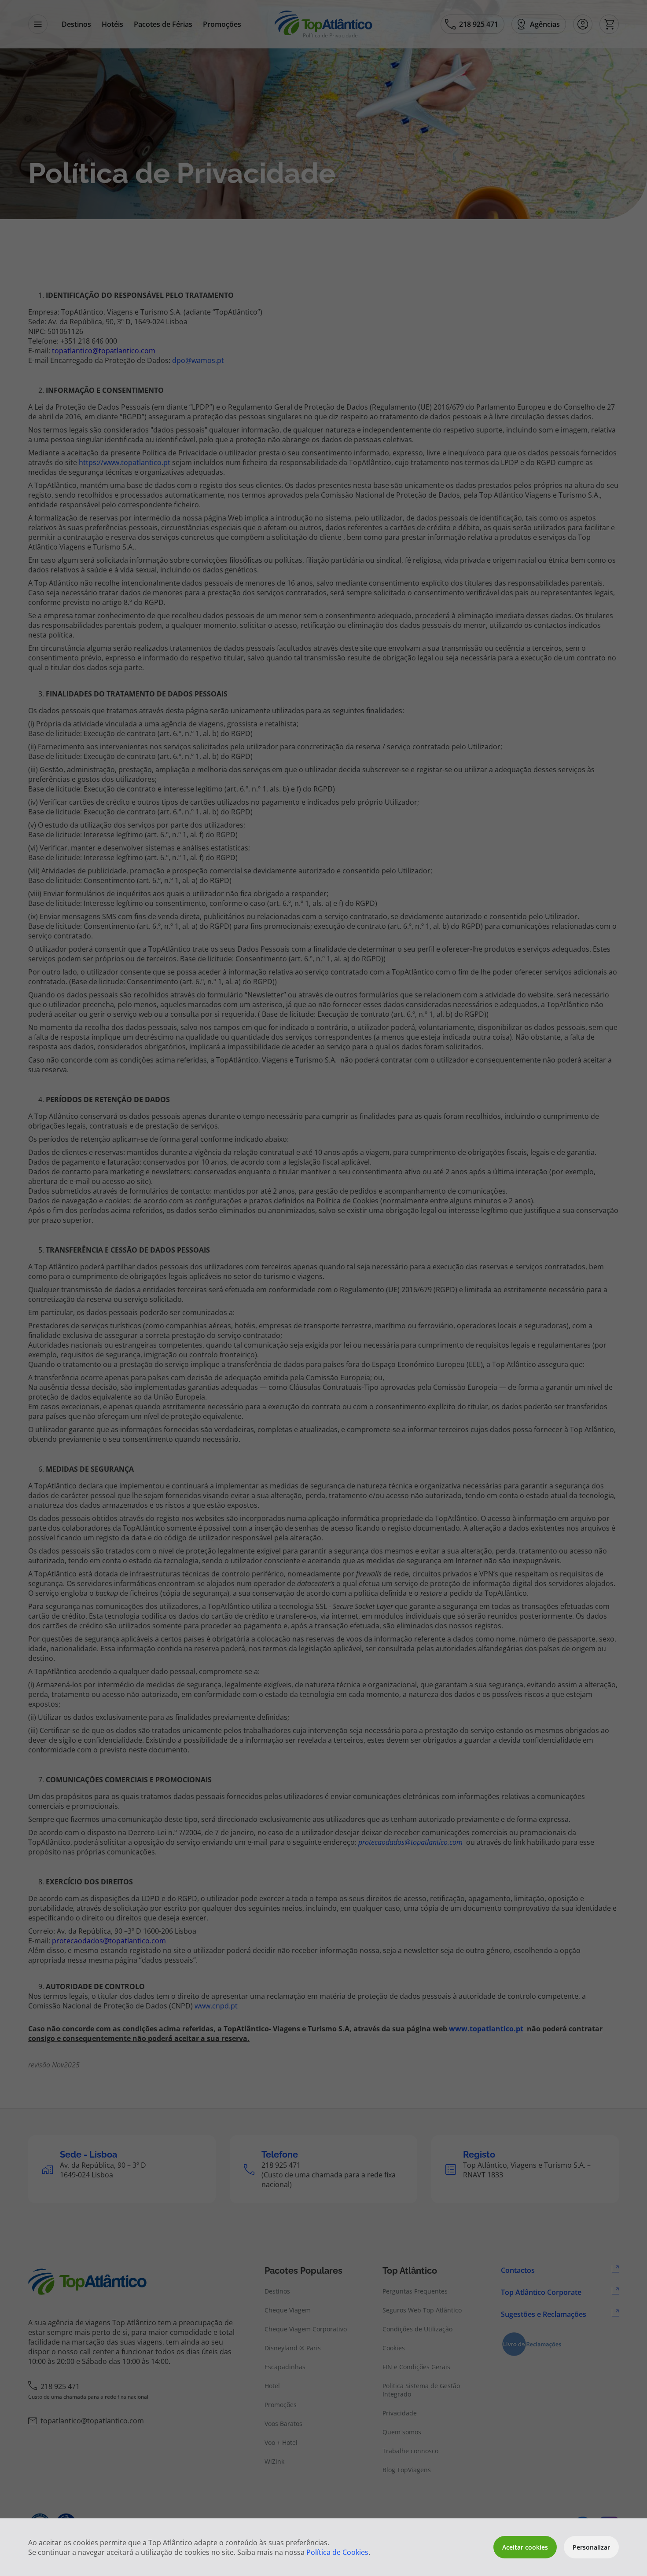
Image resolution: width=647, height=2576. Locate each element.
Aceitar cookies (525, 2547)
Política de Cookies (337, 2552)
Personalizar (591, 2547)
